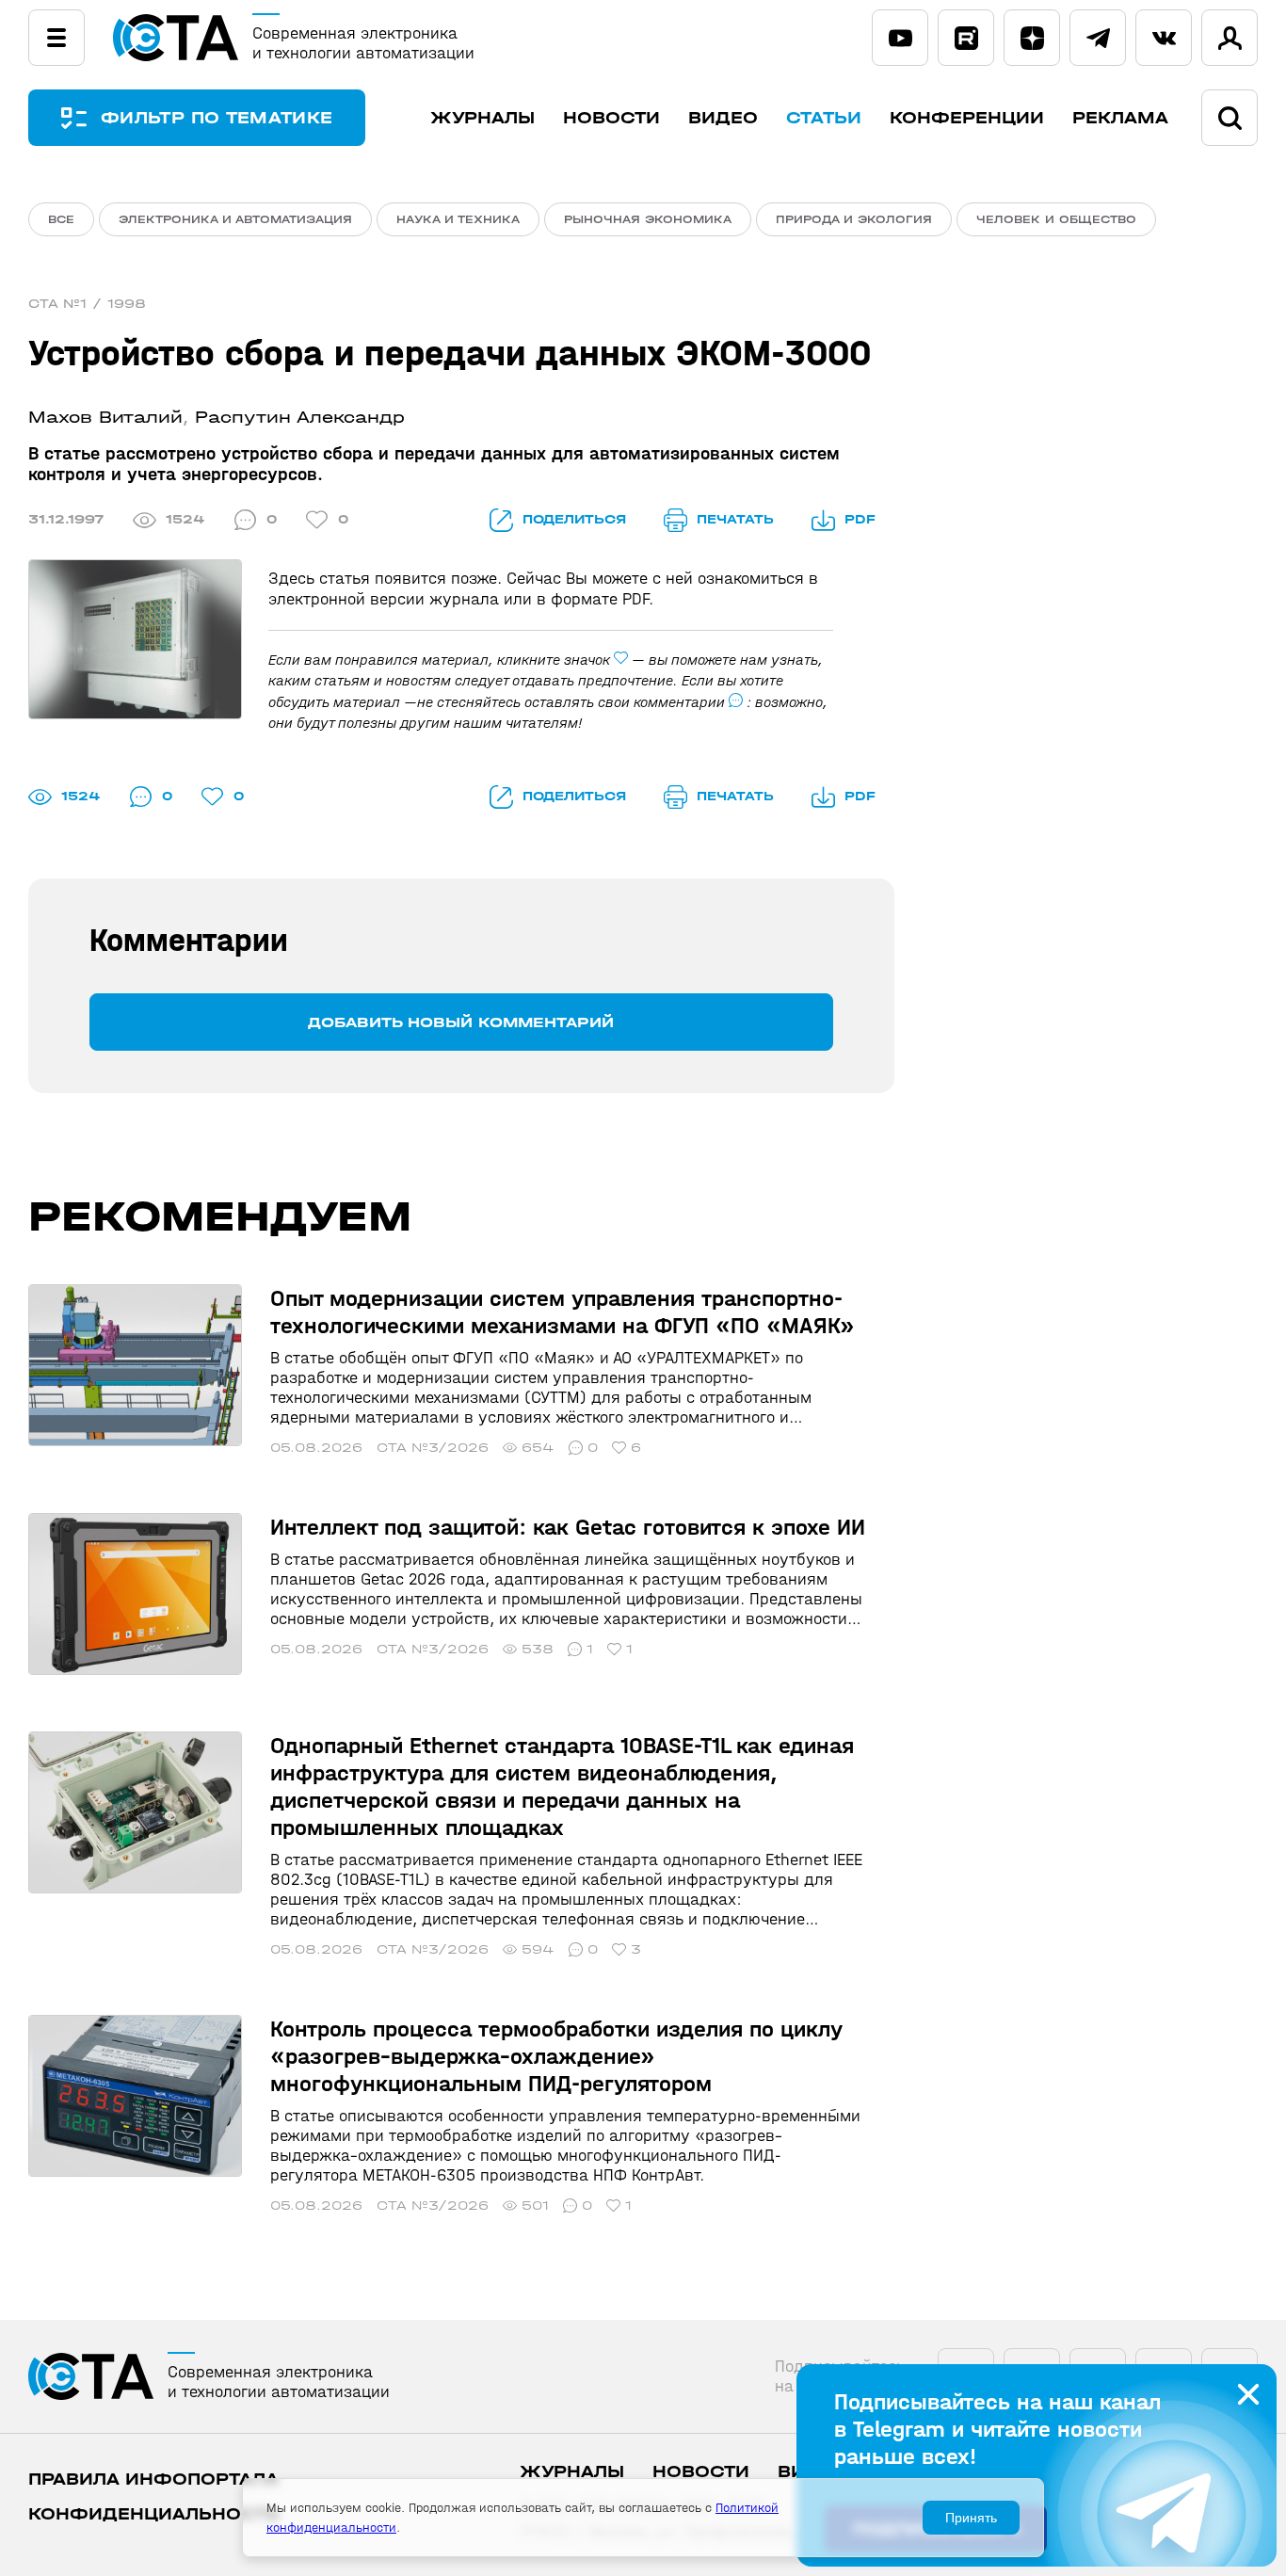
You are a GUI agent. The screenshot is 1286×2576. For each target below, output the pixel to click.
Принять (971, 2518)
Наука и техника (458, 219)
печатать (735, 519)
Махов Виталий (105, 418)
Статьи (824, 118)
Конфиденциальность (154, 2514)
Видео (723, 118)
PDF (860, 519)
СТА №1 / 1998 (87, 304)
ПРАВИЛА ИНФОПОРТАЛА (153, 2479)
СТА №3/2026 (433, 1448)
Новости (611, 118)
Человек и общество (1056, 219)
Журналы (482, 118)
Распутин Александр (300, 418)
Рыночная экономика (648, 219)
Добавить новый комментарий (461, 1022)
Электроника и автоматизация (235, 219)
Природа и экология (854, 219)
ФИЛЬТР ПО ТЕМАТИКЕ (217, 118)
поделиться (574, 519)
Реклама (1120, 118)
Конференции (967, 118)
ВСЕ (61, 219)
